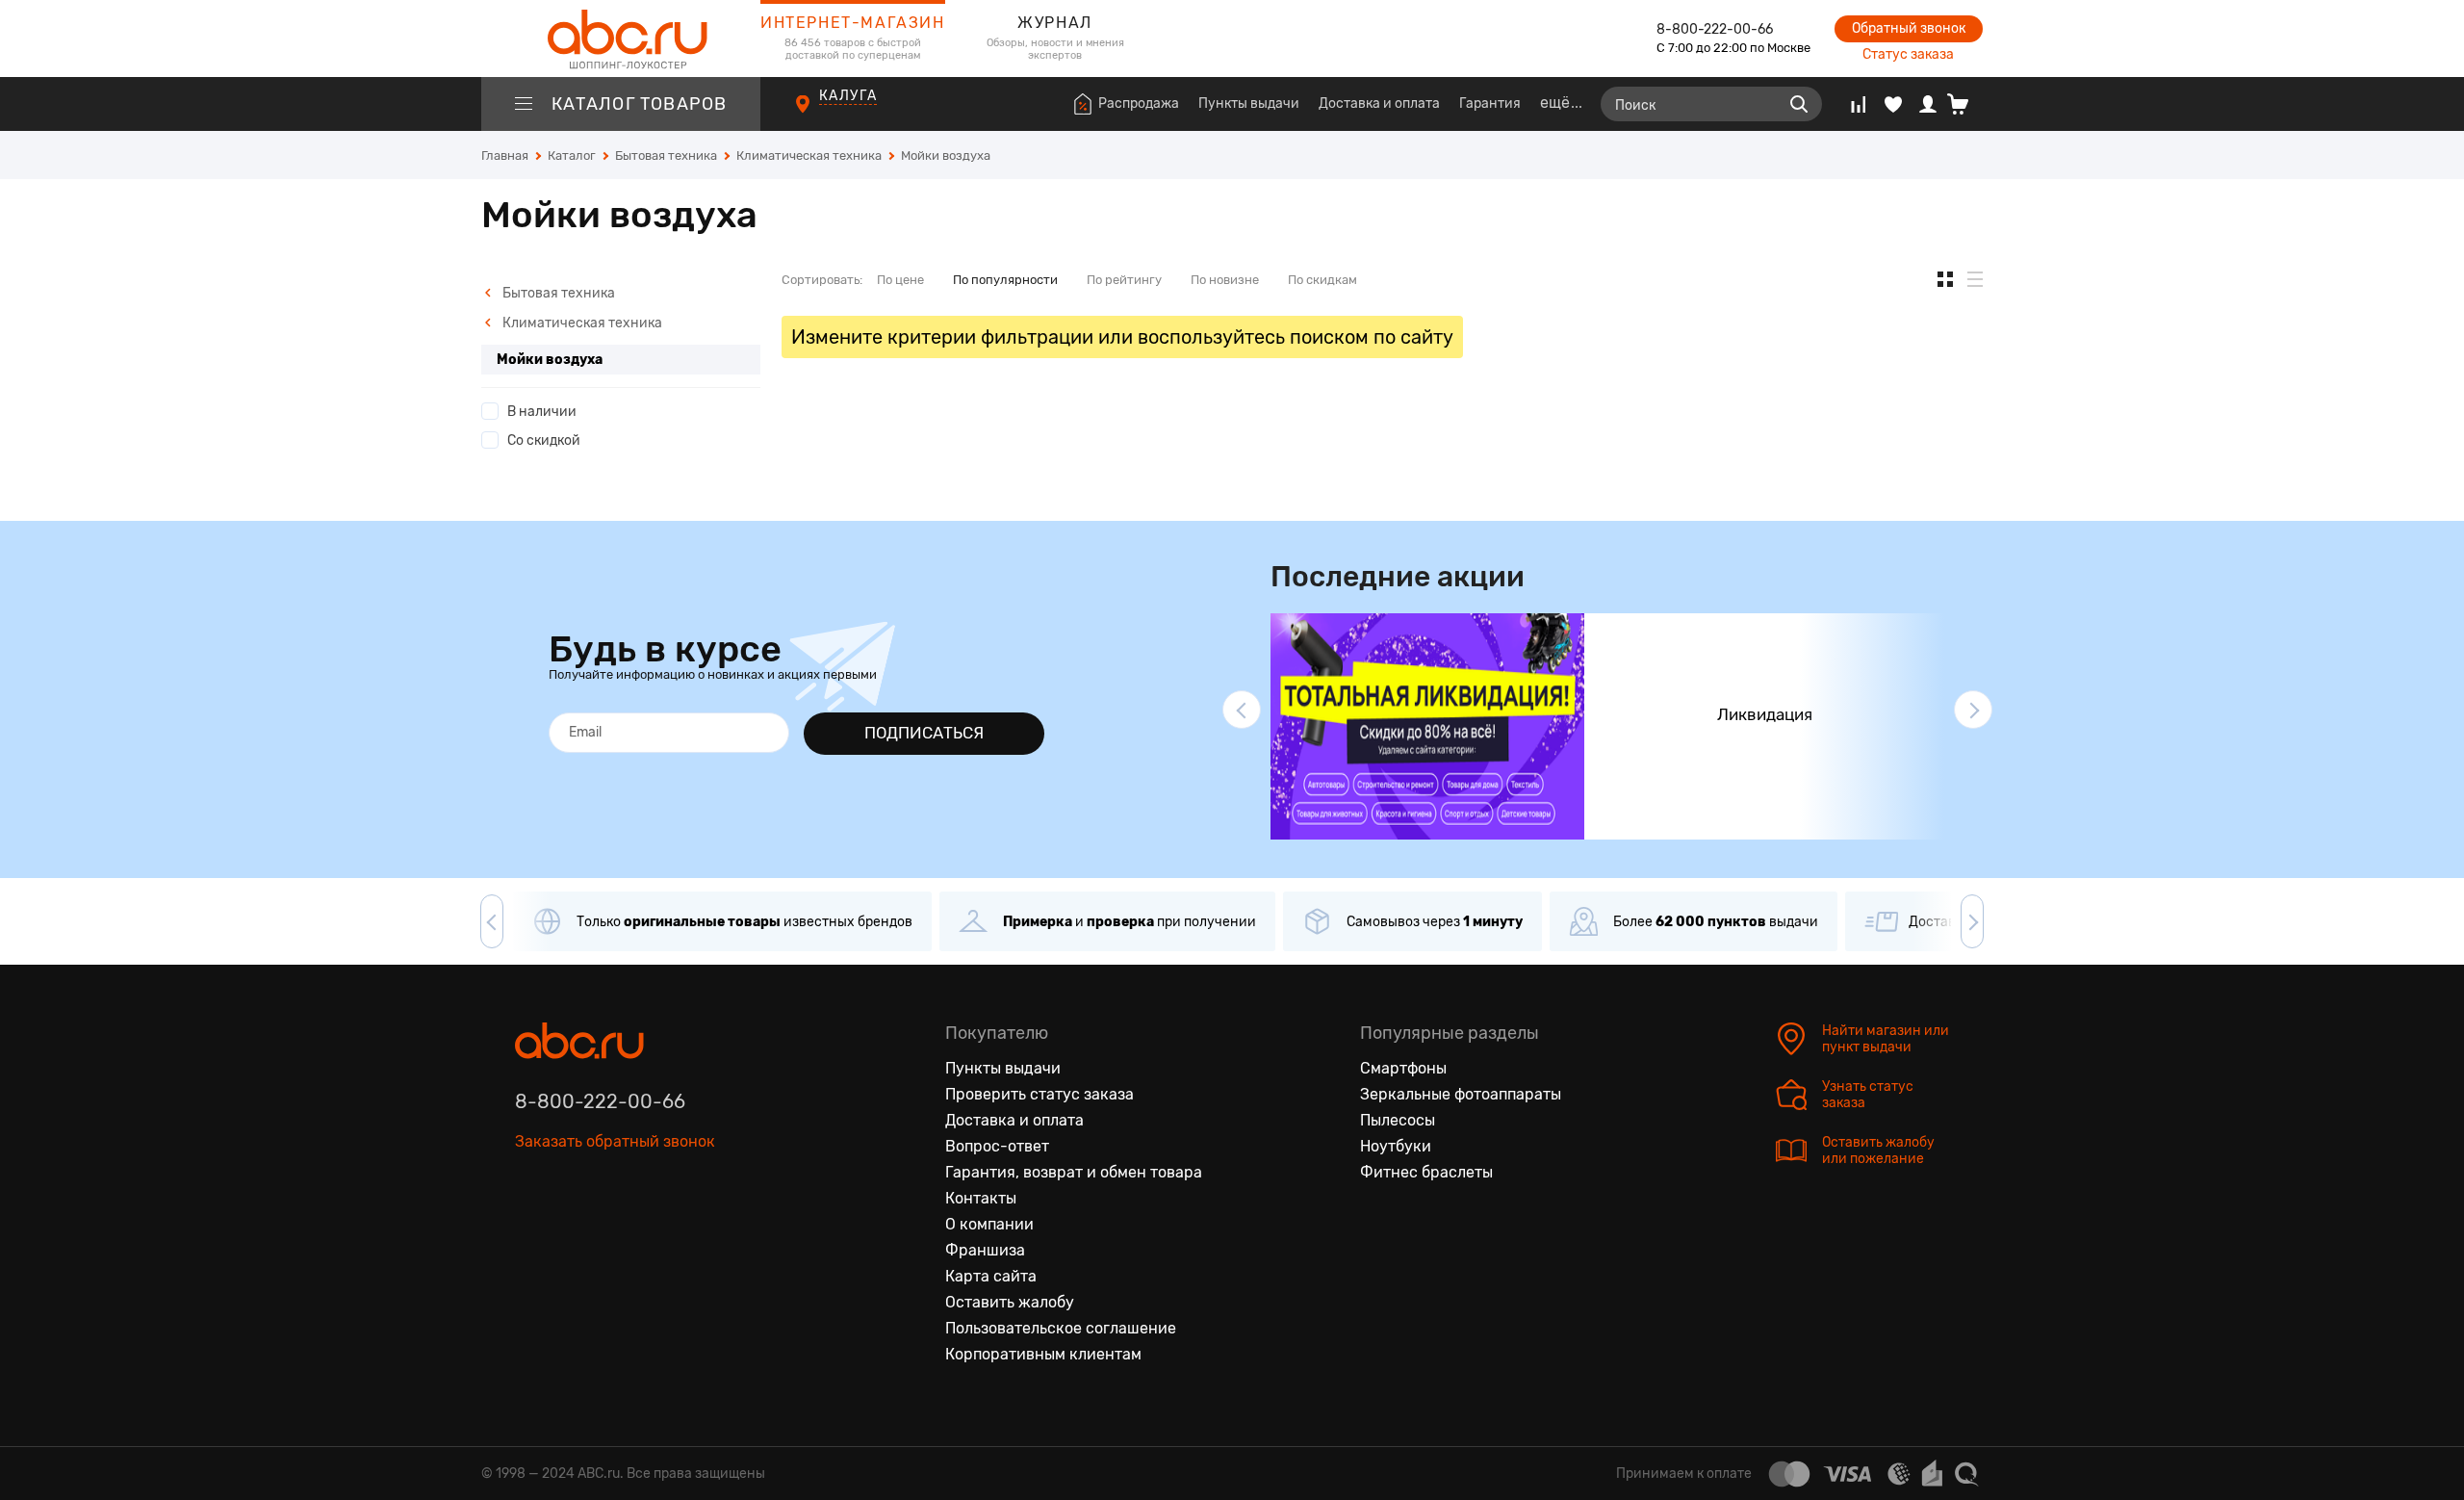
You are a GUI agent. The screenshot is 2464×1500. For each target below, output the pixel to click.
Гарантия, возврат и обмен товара (1074, 1172)
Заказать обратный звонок (615, 1141)
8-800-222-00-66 (1715, 29)
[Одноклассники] (571, 1230)
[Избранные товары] (1893, 104)
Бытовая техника (557, 293)
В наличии (542, 412)
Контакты (981, 1198)
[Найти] (1799, 104)
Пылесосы (1398, 1120)
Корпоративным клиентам (1043, 1354)
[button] (1242, 710)
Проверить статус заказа (1039, 1094)
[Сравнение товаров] (1858, 104)
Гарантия (1490, 103)
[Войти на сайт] (1928, 104)
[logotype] (621, 39)
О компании (989, 1224)
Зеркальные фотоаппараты (1461, 1094)
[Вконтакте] (530, 1230)
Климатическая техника (581, 323)
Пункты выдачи (1249, 103)
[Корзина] (1965, 104)
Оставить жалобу (1010, 1302)
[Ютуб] (611, 1230)
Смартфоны (1403, 1068)
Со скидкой (544, 440)
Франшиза (985, 1250)
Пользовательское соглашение (1061, 1328)
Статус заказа (1908, 54)
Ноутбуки (1396, 1146)
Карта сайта (991, 1276)
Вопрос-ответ (997, 1146)
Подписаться (924, 733)
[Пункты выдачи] (821, 115)
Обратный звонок (1909, 28)
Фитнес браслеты (1426, 1172)
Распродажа (1139, 103)
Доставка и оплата (1379, 103)
